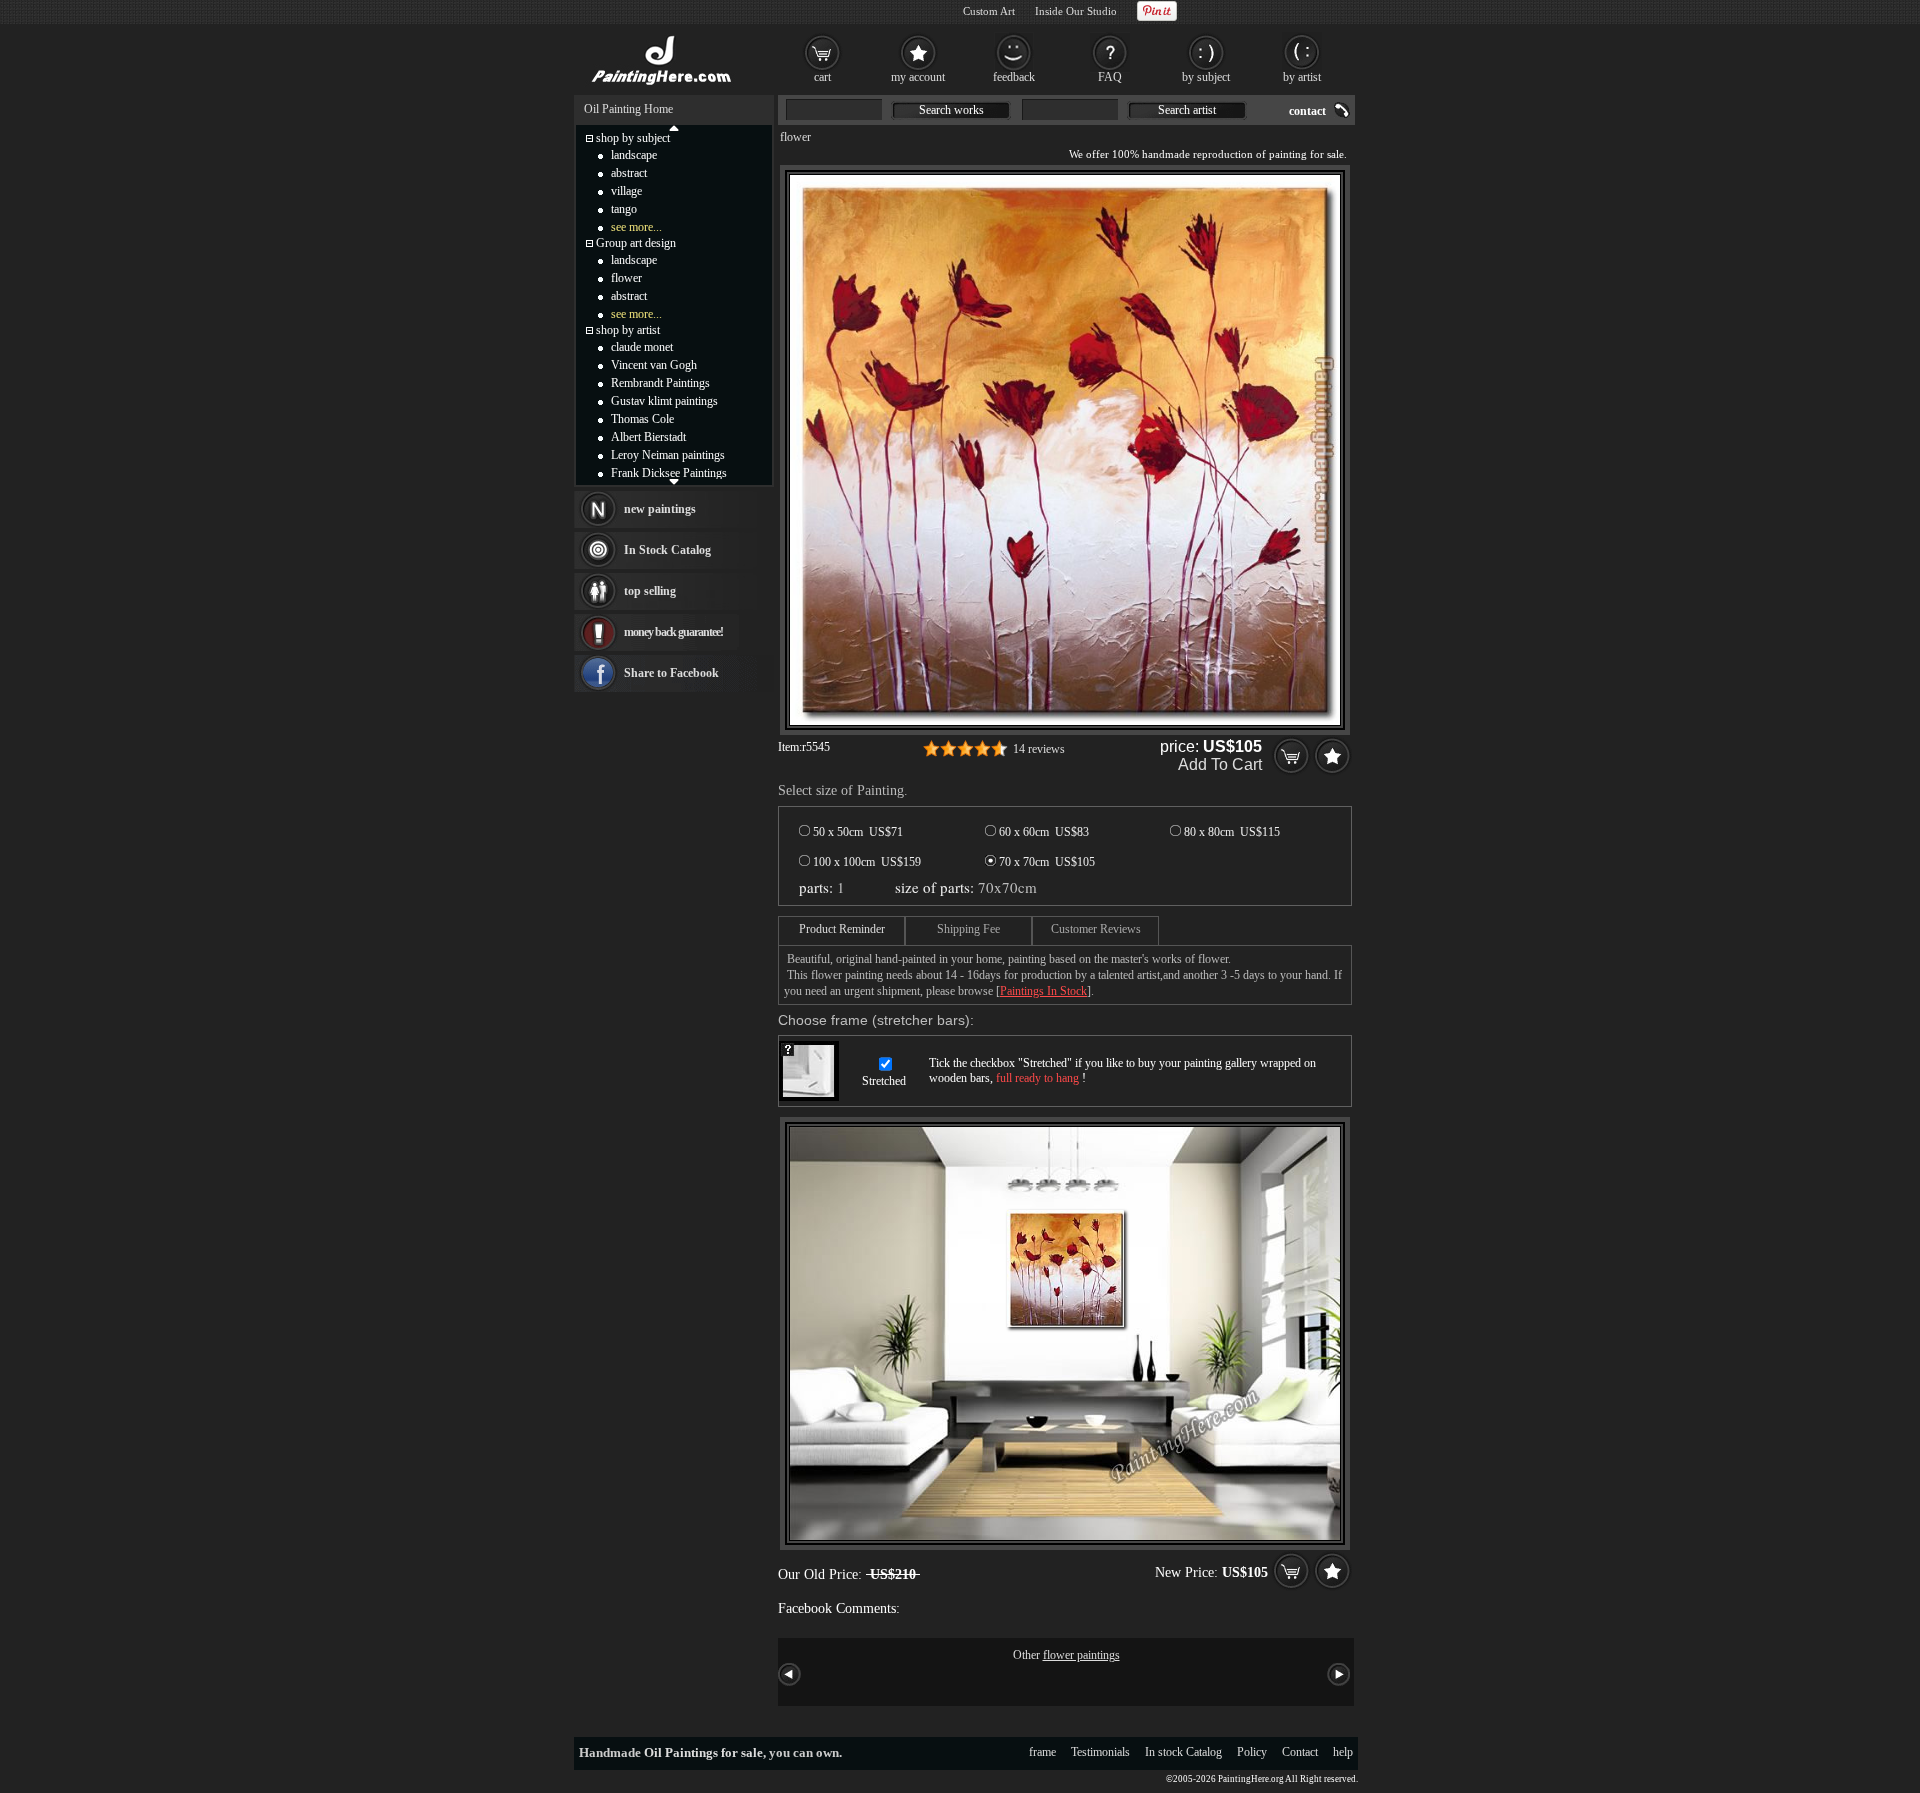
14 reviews (1039, 749)
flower (795, 137)
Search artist (1187, 110)
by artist (1302, 77)
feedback (1014, 77)
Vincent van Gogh (654, 365)
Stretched (884, 1081)
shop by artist (628, 330)
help (1343, 1752)
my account (918, 77)
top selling (650, 591)
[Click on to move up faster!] (674, 127)
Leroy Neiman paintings (668, 455)
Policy (1252, 1752)
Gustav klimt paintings (664, 401)
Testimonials (1100, 1752)
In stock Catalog (1183, 1752)
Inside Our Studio (1076, 11)
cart (822, 77)
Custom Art (989, 11)
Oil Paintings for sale (703, 1752)
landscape (634, 155)
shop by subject (633, 138)
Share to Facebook (671, 673)
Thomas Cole (642, 419)
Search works (951, 110)
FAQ (1110, 77)
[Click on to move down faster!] (674, 481)
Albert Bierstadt (648, 437)
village (626, 191)
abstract (629, 173)
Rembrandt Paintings (660, 383)
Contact (1300, 1752)
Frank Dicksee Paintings (669, 473)
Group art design (636, 243)
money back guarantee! (673, 632)
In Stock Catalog (667, 550)
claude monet (642, 347)
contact (1307, 111)
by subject (1206, 77)
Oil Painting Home (628, 109)
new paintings (660, 509)
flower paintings (1081, 1655)
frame (1042, 1752)
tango (624, 209)
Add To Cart (1220, 764)
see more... (636, 227)
